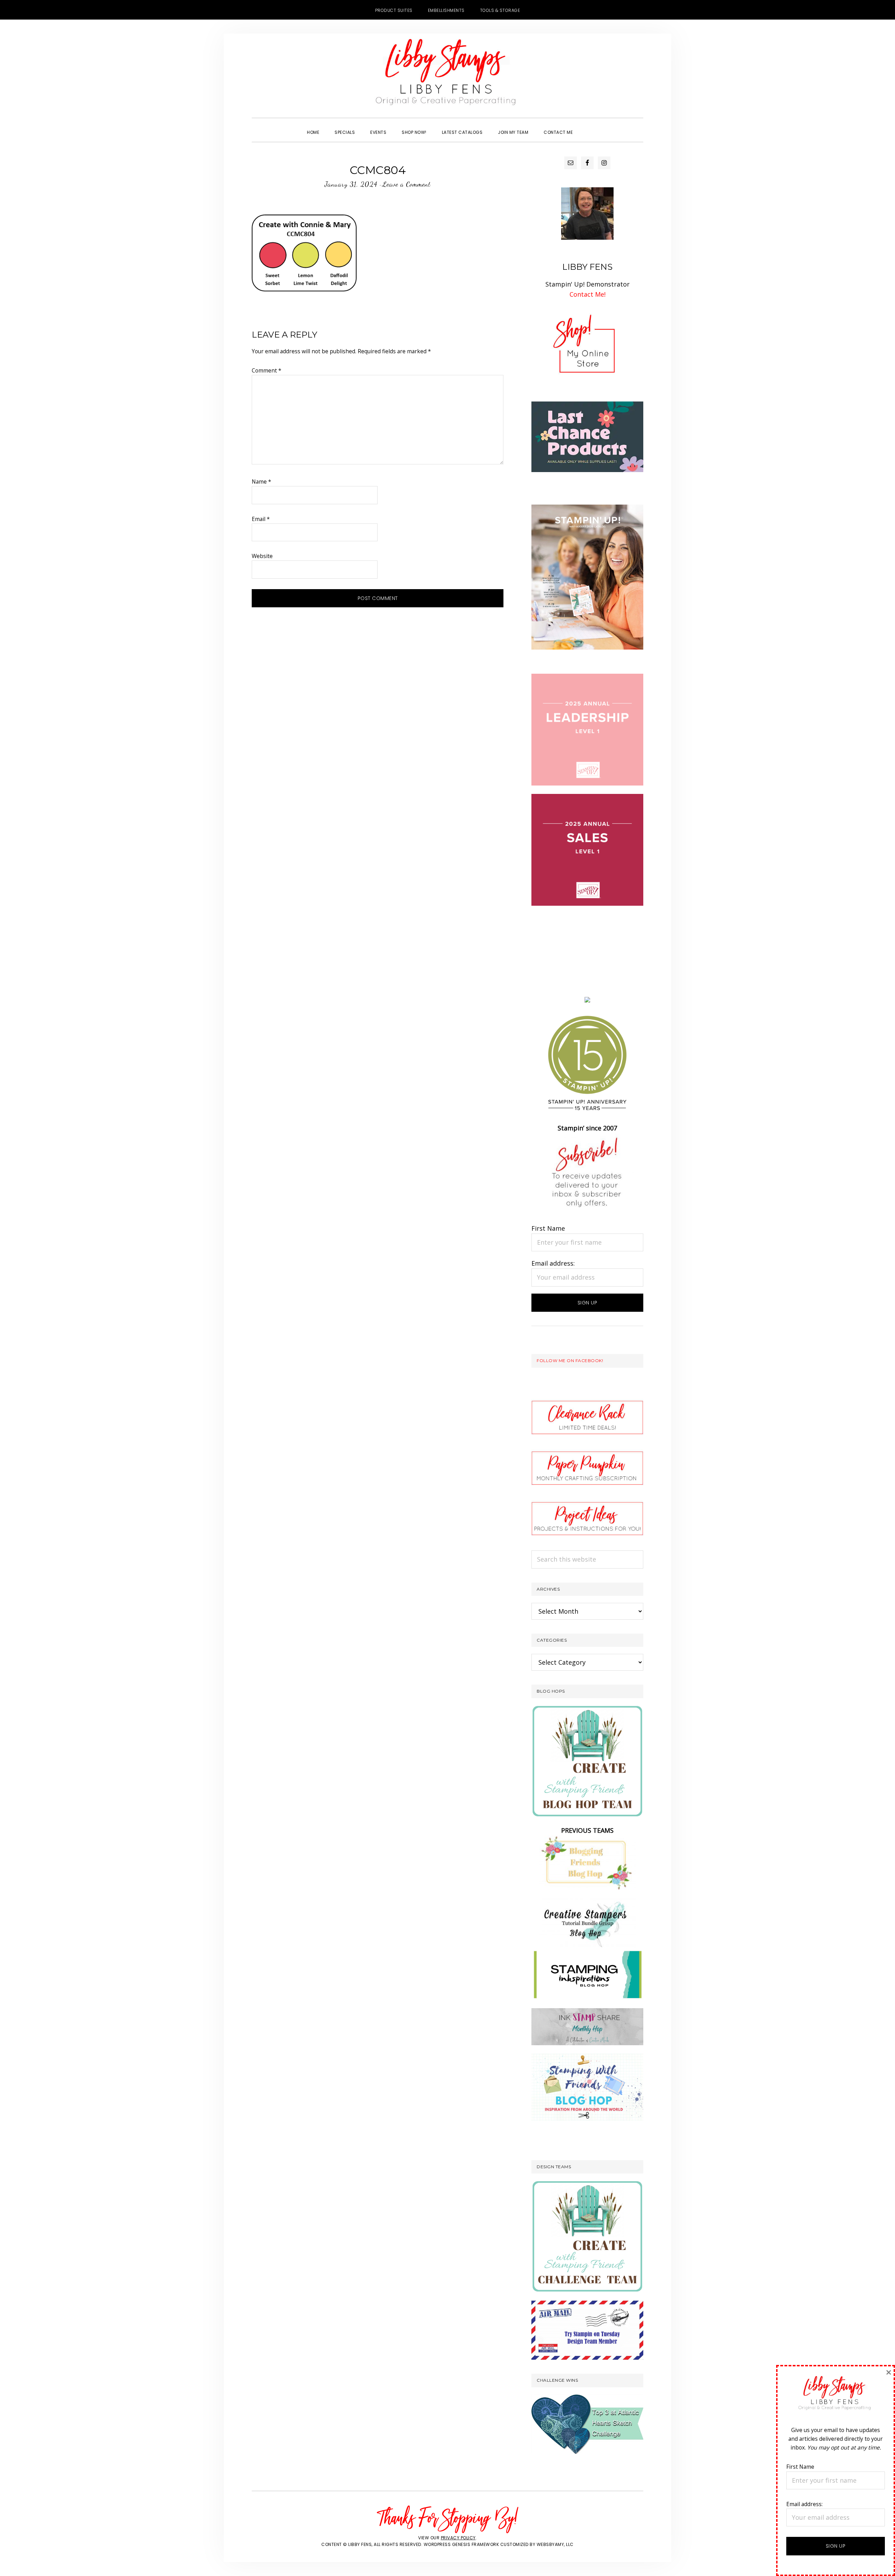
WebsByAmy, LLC (555, 2544)
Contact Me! (588, 294)
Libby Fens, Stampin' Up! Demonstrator (447, 75)
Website (262, 556)
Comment (267, 370)
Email (261, 519)
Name (262, 482)
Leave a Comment (406, 184)
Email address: (553, 1263)
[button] (588, 126)
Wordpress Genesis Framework (461, 2544)
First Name (548, 1228)
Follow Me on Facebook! (570, 1361)
